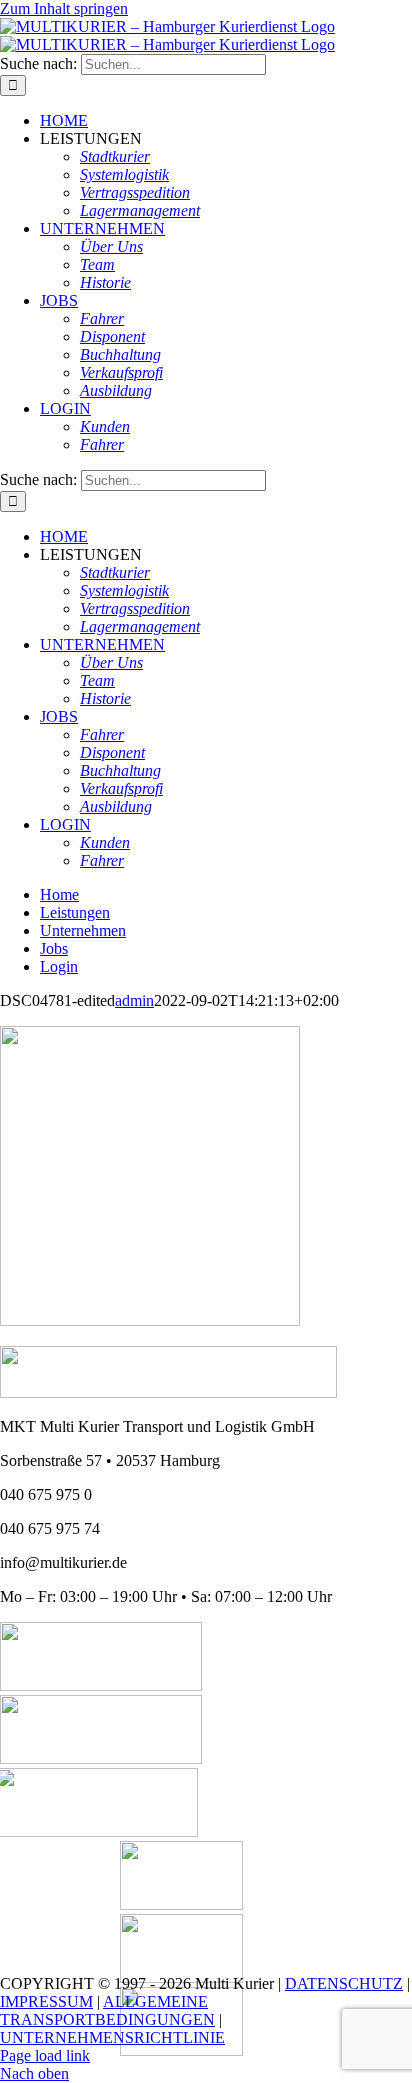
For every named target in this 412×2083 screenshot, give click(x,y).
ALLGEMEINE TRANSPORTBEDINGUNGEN (107, 2010)
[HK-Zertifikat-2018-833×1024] (181, 1904)
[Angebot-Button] (101, 1758)
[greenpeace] (181, 2050)
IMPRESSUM (46, 2001)
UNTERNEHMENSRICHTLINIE (112, 2037)
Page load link (45, 2055)
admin (134, 1000)
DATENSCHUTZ (344, 1983)
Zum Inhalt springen (64, 8)
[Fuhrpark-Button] (101, 1685)
